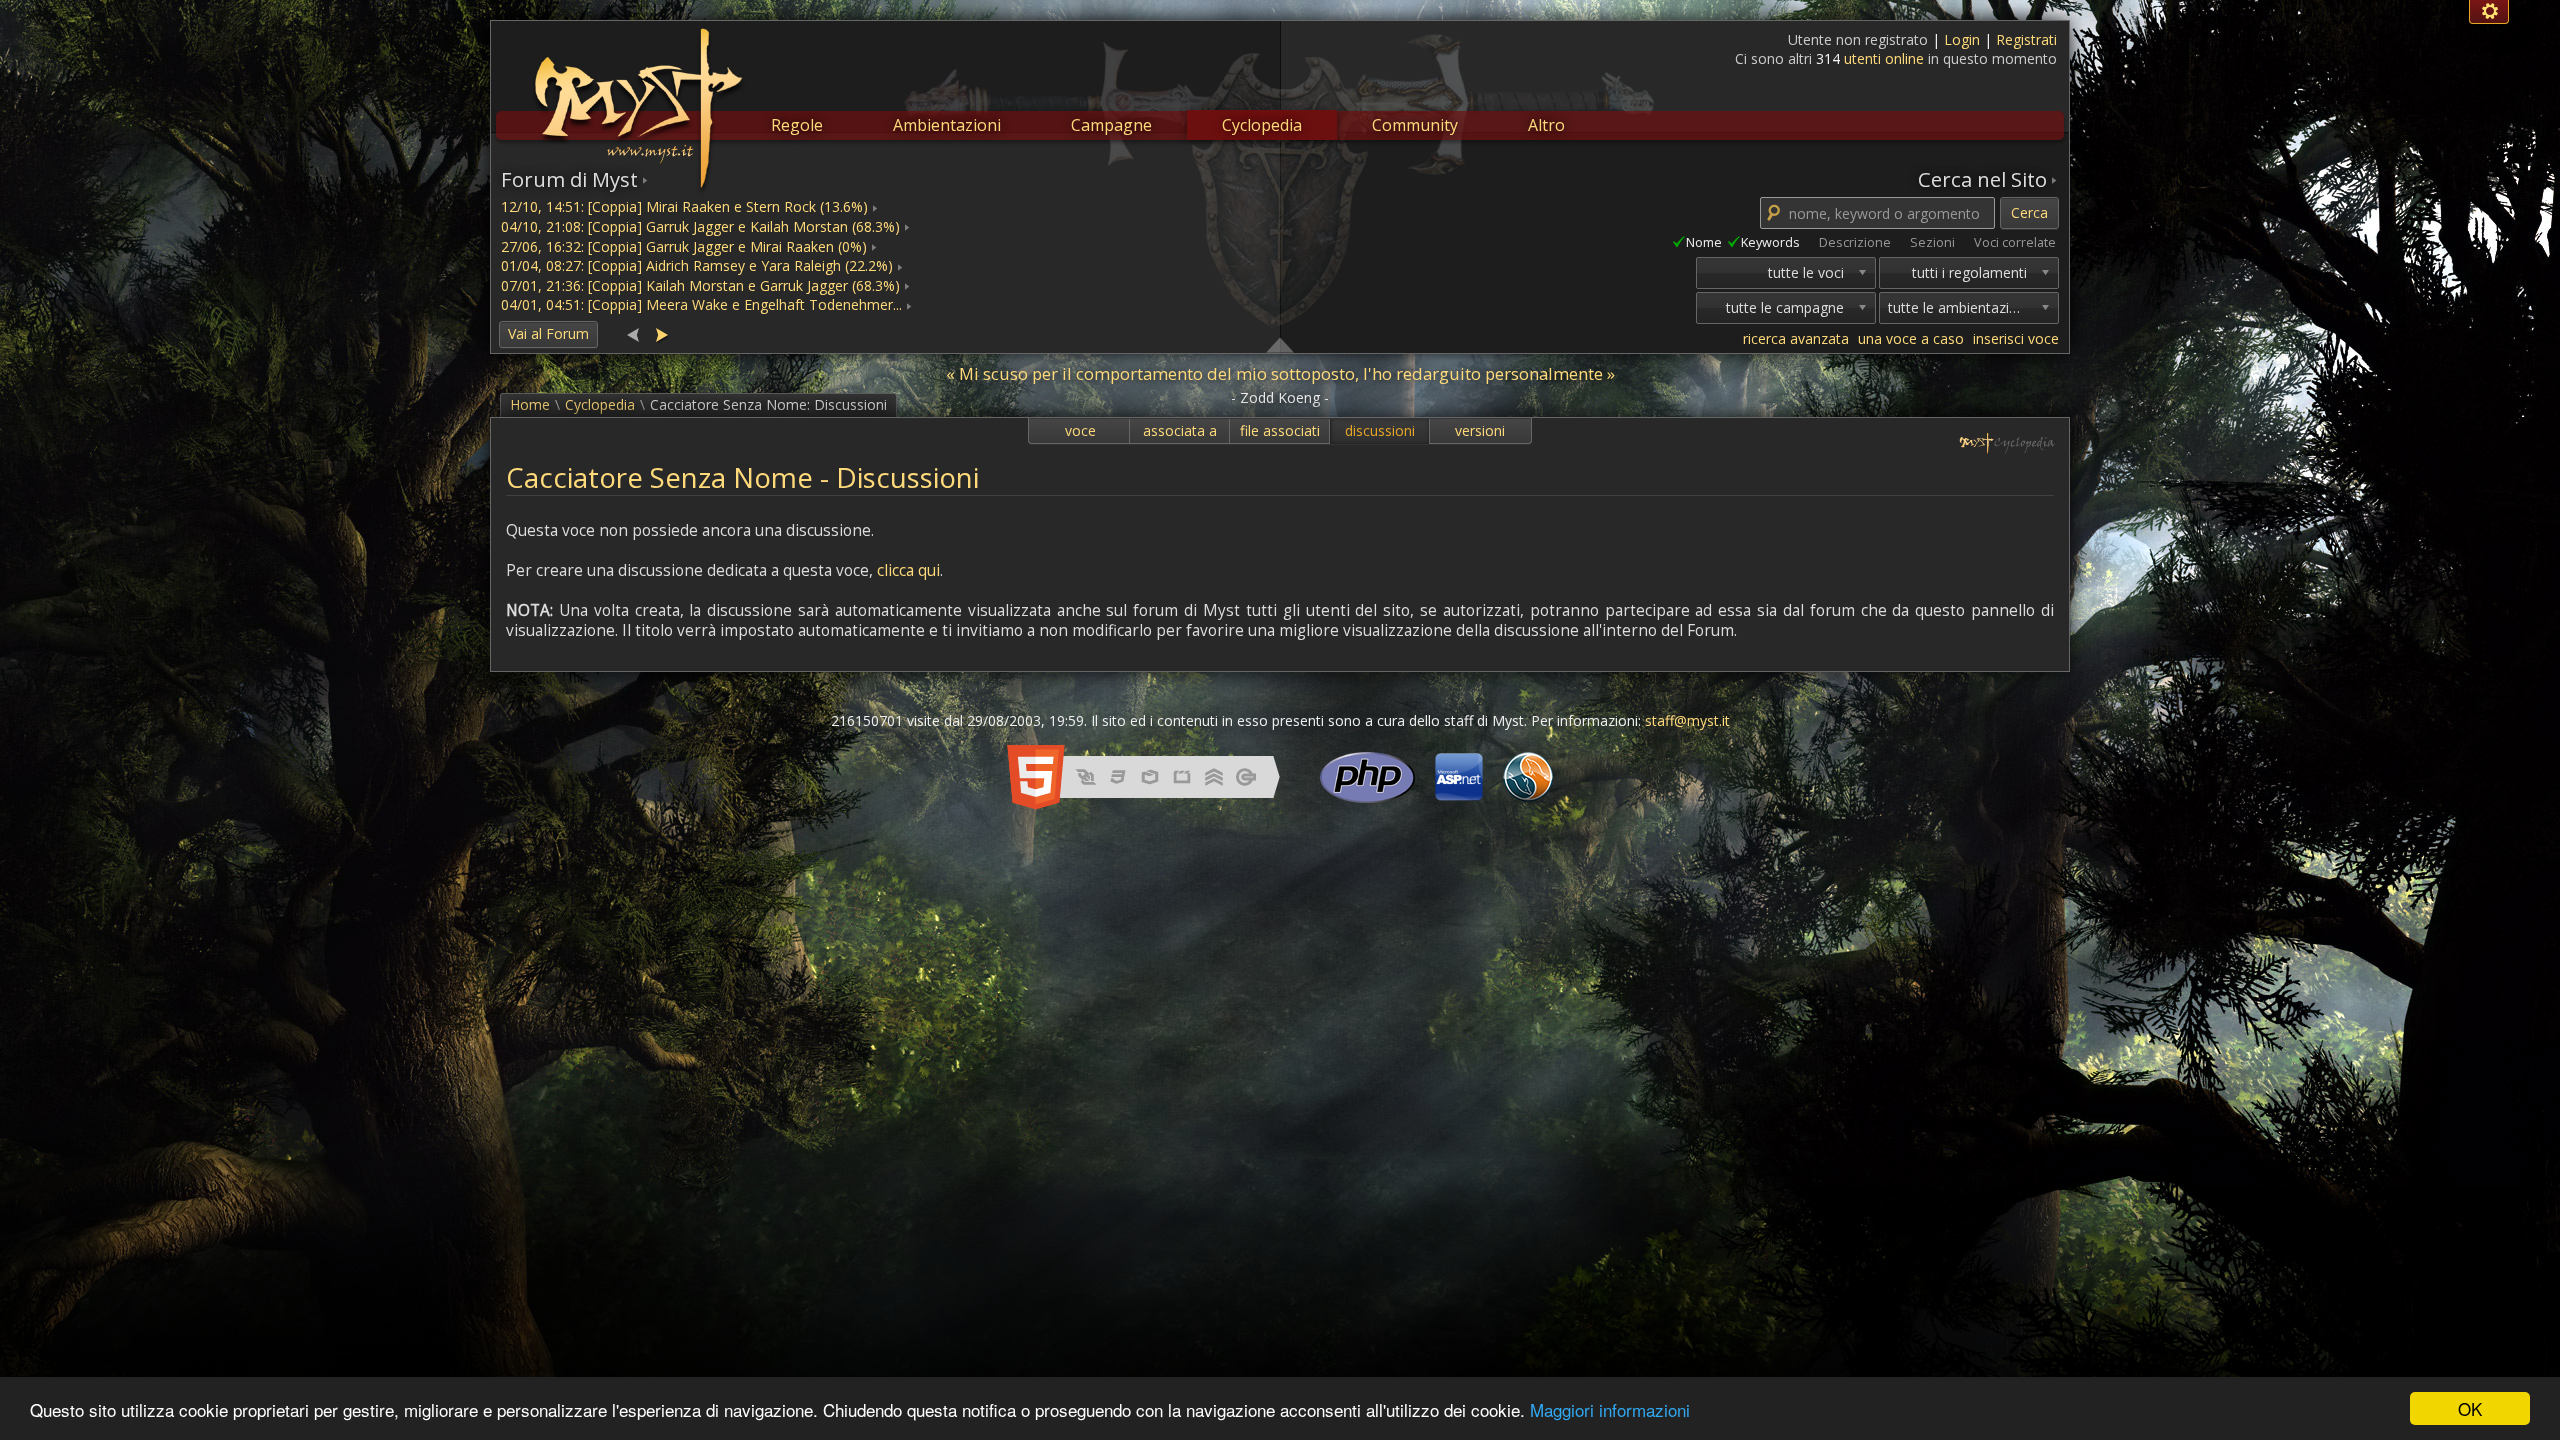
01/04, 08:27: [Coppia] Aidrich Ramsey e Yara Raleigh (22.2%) (697, 265)
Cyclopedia (1262, 125)
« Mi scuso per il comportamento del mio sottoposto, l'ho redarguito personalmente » (1280, 373)
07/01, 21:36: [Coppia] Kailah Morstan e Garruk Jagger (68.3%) (700, 285)
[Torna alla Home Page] (636, 96)
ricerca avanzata (1796, 338)
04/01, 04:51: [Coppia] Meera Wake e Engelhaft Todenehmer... (701, 304)
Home (530, 404)
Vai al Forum (548, 333)
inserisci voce (2016, 338)
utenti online (1884, 58)
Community (1415, 125)
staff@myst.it (1687, 720)
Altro (1546, 125)
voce (1080, 430)
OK (2470, 1408)
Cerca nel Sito (1982, 179)
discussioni (1380, 430)
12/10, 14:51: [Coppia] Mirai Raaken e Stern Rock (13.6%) (684, 206)
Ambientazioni (947, 125)
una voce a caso (1911, 338)
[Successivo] (661, 333)
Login (1964, 39)
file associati (1280, 430)
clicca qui (908, 570)
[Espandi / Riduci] (1280, 344)
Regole (797, 125)
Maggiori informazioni (1610, 1409)
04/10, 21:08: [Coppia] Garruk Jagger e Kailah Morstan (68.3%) (700, 226)
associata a (1180, 430)
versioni (1480, 430)
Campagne (1111, 125)
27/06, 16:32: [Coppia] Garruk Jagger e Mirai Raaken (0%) (684, 246)
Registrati (2026, 39)
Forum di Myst (569, 179)
